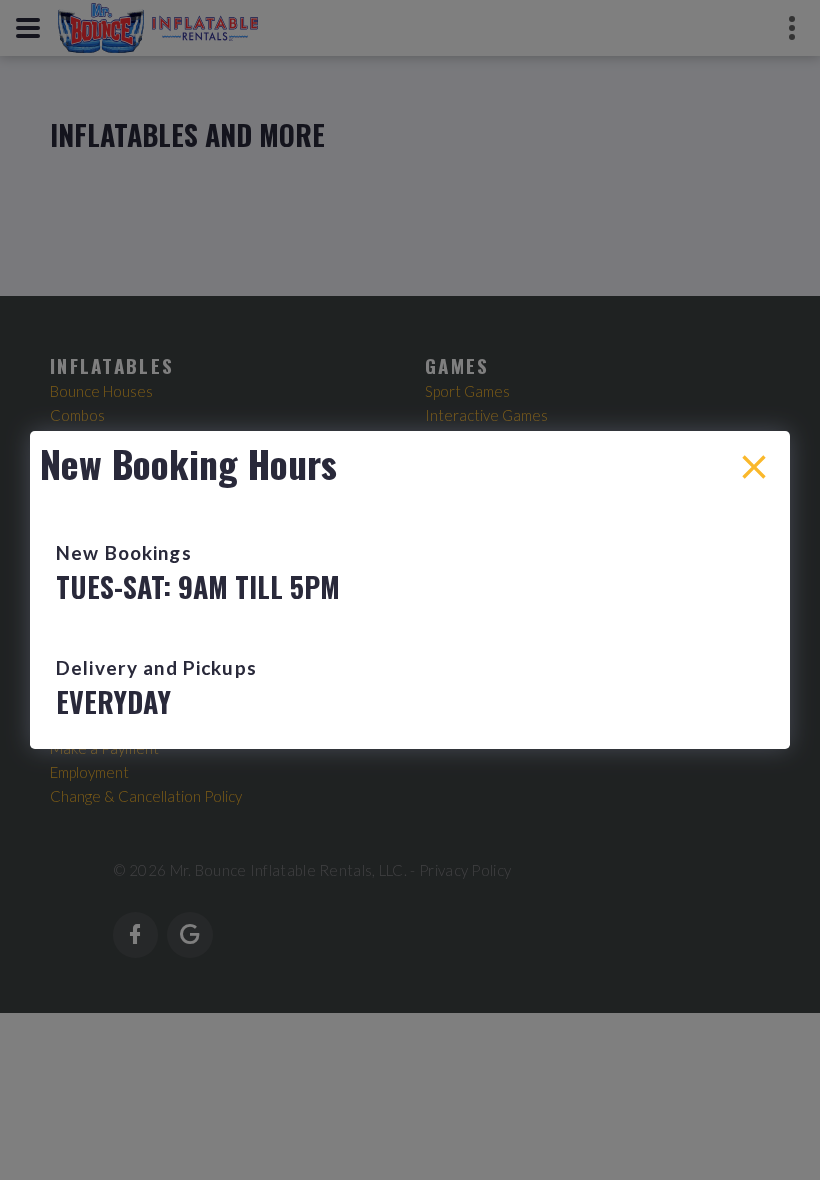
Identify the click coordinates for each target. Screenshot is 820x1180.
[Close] (754, 467)
